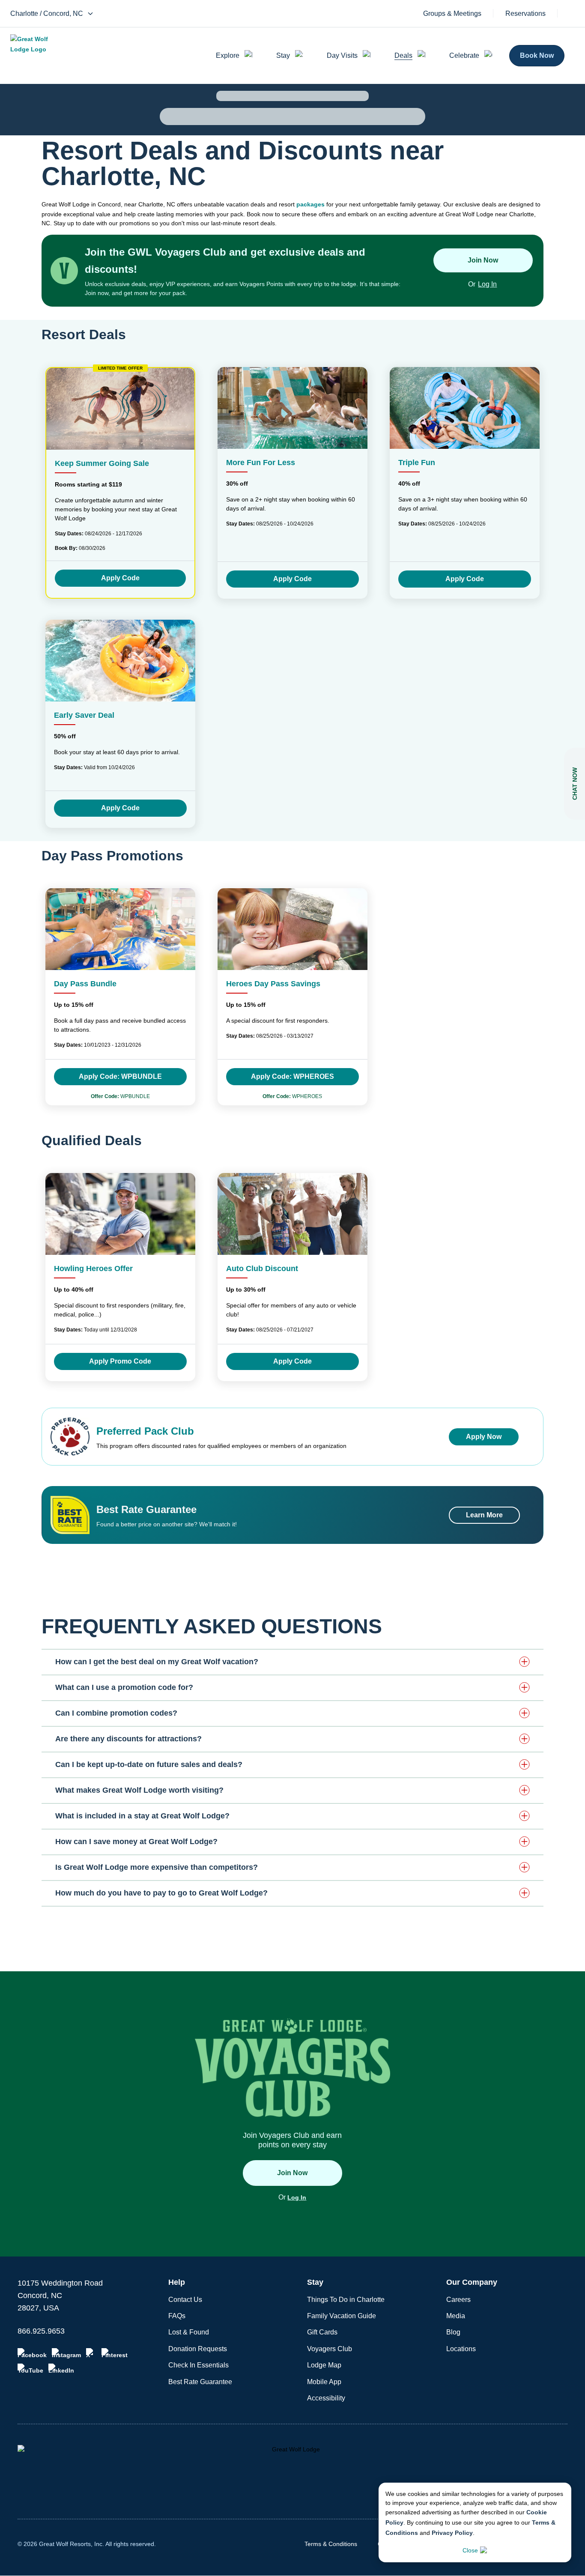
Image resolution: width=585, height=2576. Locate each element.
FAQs (177, 2316)
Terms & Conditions (331, 2544)
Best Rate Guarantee (200, 2382)
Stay (283, 55)
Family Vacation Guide (342, 2316)
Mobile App (324, 2382)
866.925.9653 (41, 2331)
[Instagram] (66, 2353)
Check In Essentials (198, 2365)
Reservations (525, 14)
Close (470, 2550)
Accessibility (326, 2398)
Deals (403, 55)
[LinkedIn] (61, 2369)
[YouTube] (30, 2369)
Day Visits (342, 55)
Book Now (537, 55)
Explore (228, 55)
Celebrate (464, 55)
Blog (453, 2332)
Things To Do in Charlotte (346, 2300)
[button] (292, 1662)
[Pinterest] (115, 2353)
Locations (461, 2349)
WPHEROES (292, 1096)
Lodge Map (324, 2365)
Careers (458, 2300)
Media (456, 2316)
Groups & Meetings (452, 14)
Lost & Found (189, 2332)
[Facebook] (32, 2353)
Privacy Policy (452, 2533)
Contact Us (185, 2300)
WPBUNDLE (120, 1096)
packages (310, 204)
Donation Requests (198, 2349)
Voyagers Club (330, 2349)
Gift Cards (322, 2332)
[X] (91, 2353)
